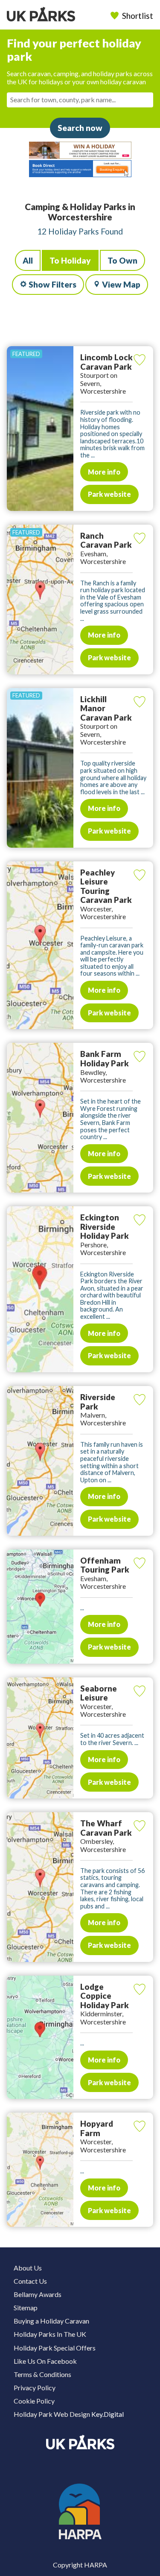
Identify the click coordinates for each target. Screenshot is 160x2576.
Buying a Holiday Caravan (51, 2321)
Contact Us (30, 2281)
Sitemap (26, 2307)
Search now (80, 128)
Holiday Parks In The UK (50, 2334)
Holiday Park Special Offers (55, 2348)
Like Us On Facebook (45, 2361)
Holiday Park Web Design (52, 2414)
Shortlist (138, 16)
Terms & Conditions (42, 2374)
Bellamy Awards (38, 2294)
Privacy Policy (35, 2388)
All (28, 260)
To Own (122, 260)
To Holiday (70, 260)
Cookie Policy (34, 2401)
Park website (109, 494)
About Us (28, 2268)
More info (104, 472)
